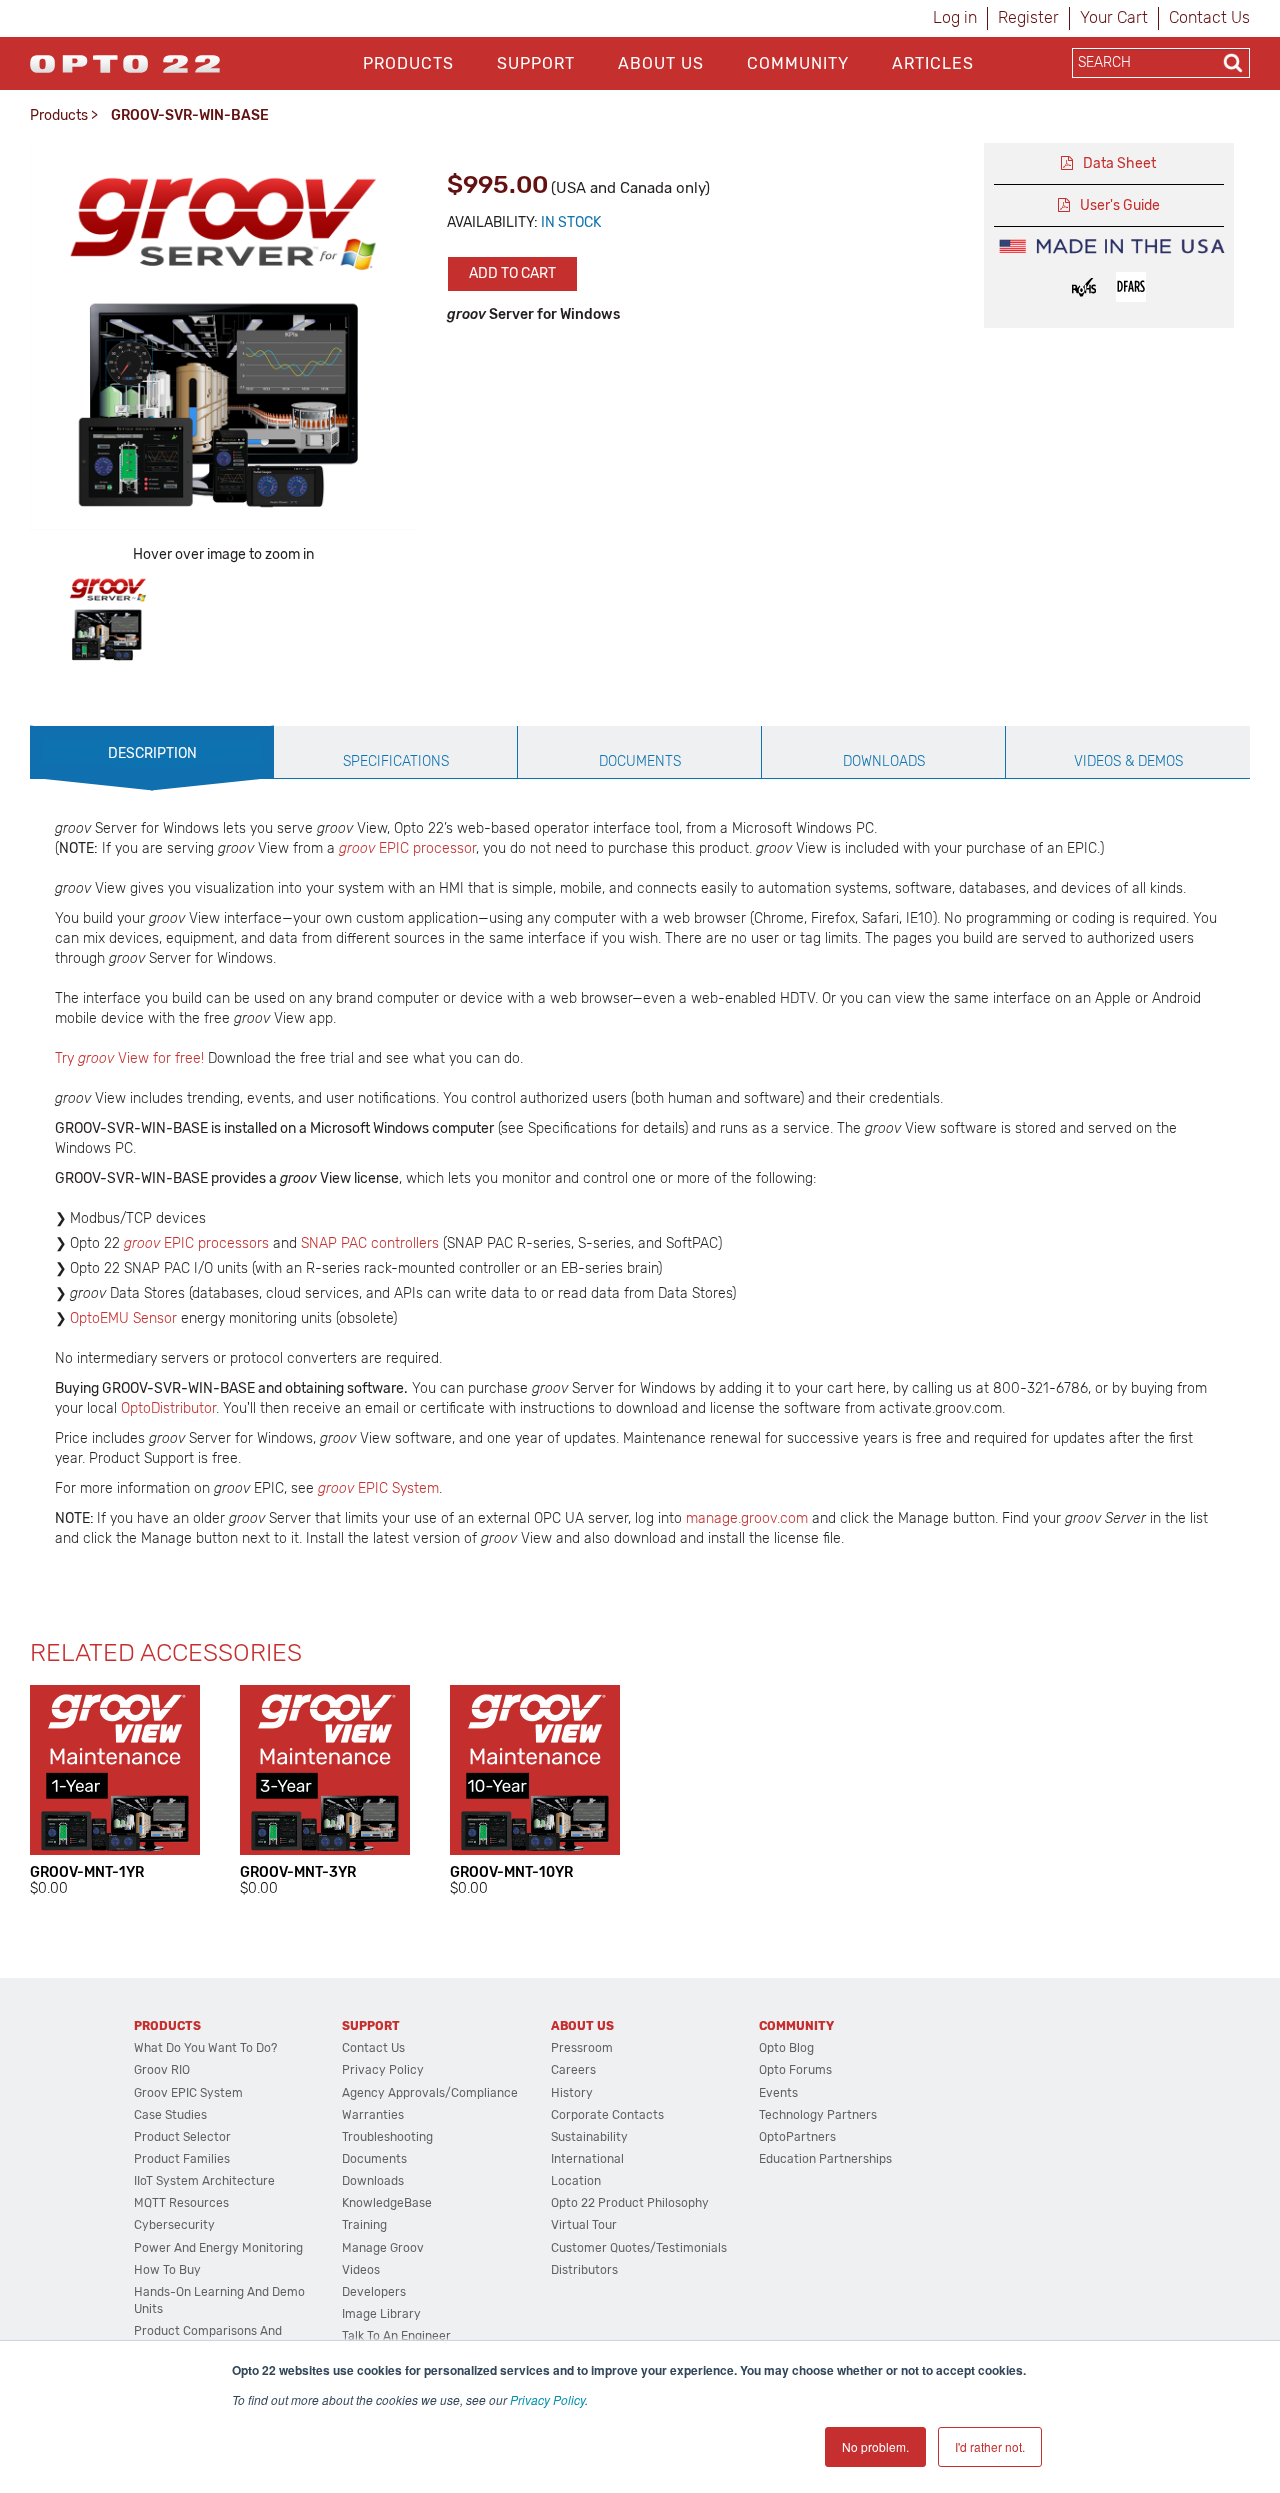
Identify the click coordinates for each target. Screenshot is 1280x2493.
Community (798, 63)
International (587, 2159)
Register (1028, 17)
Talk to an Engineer (396, 2336)
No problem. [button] (875, 2446)
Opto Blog (786, 2048)
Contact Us (1209, 17)
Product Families (182, 2159)
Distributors (584, 2270)
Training (364, 2225)
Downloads (373, 2181)
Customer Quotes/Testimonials (639, 2248)
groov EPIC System (188, 2093)
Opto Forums (795, 2070)
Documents (374, 2159)
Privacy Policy (547, 2399)
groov (338, 1488)
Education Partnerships (825, 2159)
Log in (955, 17)
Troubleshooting (387, 2137)
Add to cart (512, 273)
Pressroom (582, 2048)
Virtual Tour (584, 2225)
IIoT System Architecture (204, 2181)
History (572, 2093)
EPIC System (398, 1488)
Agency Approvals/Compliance (430, 2093)
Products (408, 63)
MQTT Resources (181, 2203)
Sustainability (589, 2137)
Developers (374, 2292)
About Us (661, 63)
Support (536, 63)
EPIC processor (407, 848)
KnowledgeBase (387, 2203)
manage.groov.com (747, 1518)
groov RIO (162, 2070)
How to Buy (167, 2270)
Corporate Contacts (607, 2115)
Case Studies (170, 2115)
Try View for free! (129, 1058)
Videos (361, 2270)
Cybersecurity (174, 2225)
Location (576, 2181)
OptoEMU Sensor (123, 1318)
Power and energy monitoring (218, 2248)
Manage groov (383, 2248)
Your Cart (1114, 17)
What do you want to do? (205, 2048)
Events (778, 2093)
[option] (108, 618)
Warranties (373, 2115)
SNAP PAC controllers (370, 1243)
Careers (573, 2070)
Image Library (381, 2314)
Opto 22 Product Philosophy (630, 2203)
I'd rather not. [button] (990, 2446)
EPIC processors (196, 1243)
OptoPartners (797, 2137)
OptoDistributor (168, 1408)
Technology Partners (818, 2115)
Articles (933, 63)
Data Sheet (1119, 163)
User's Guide (1120, 205)
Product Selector (182, 2137)
